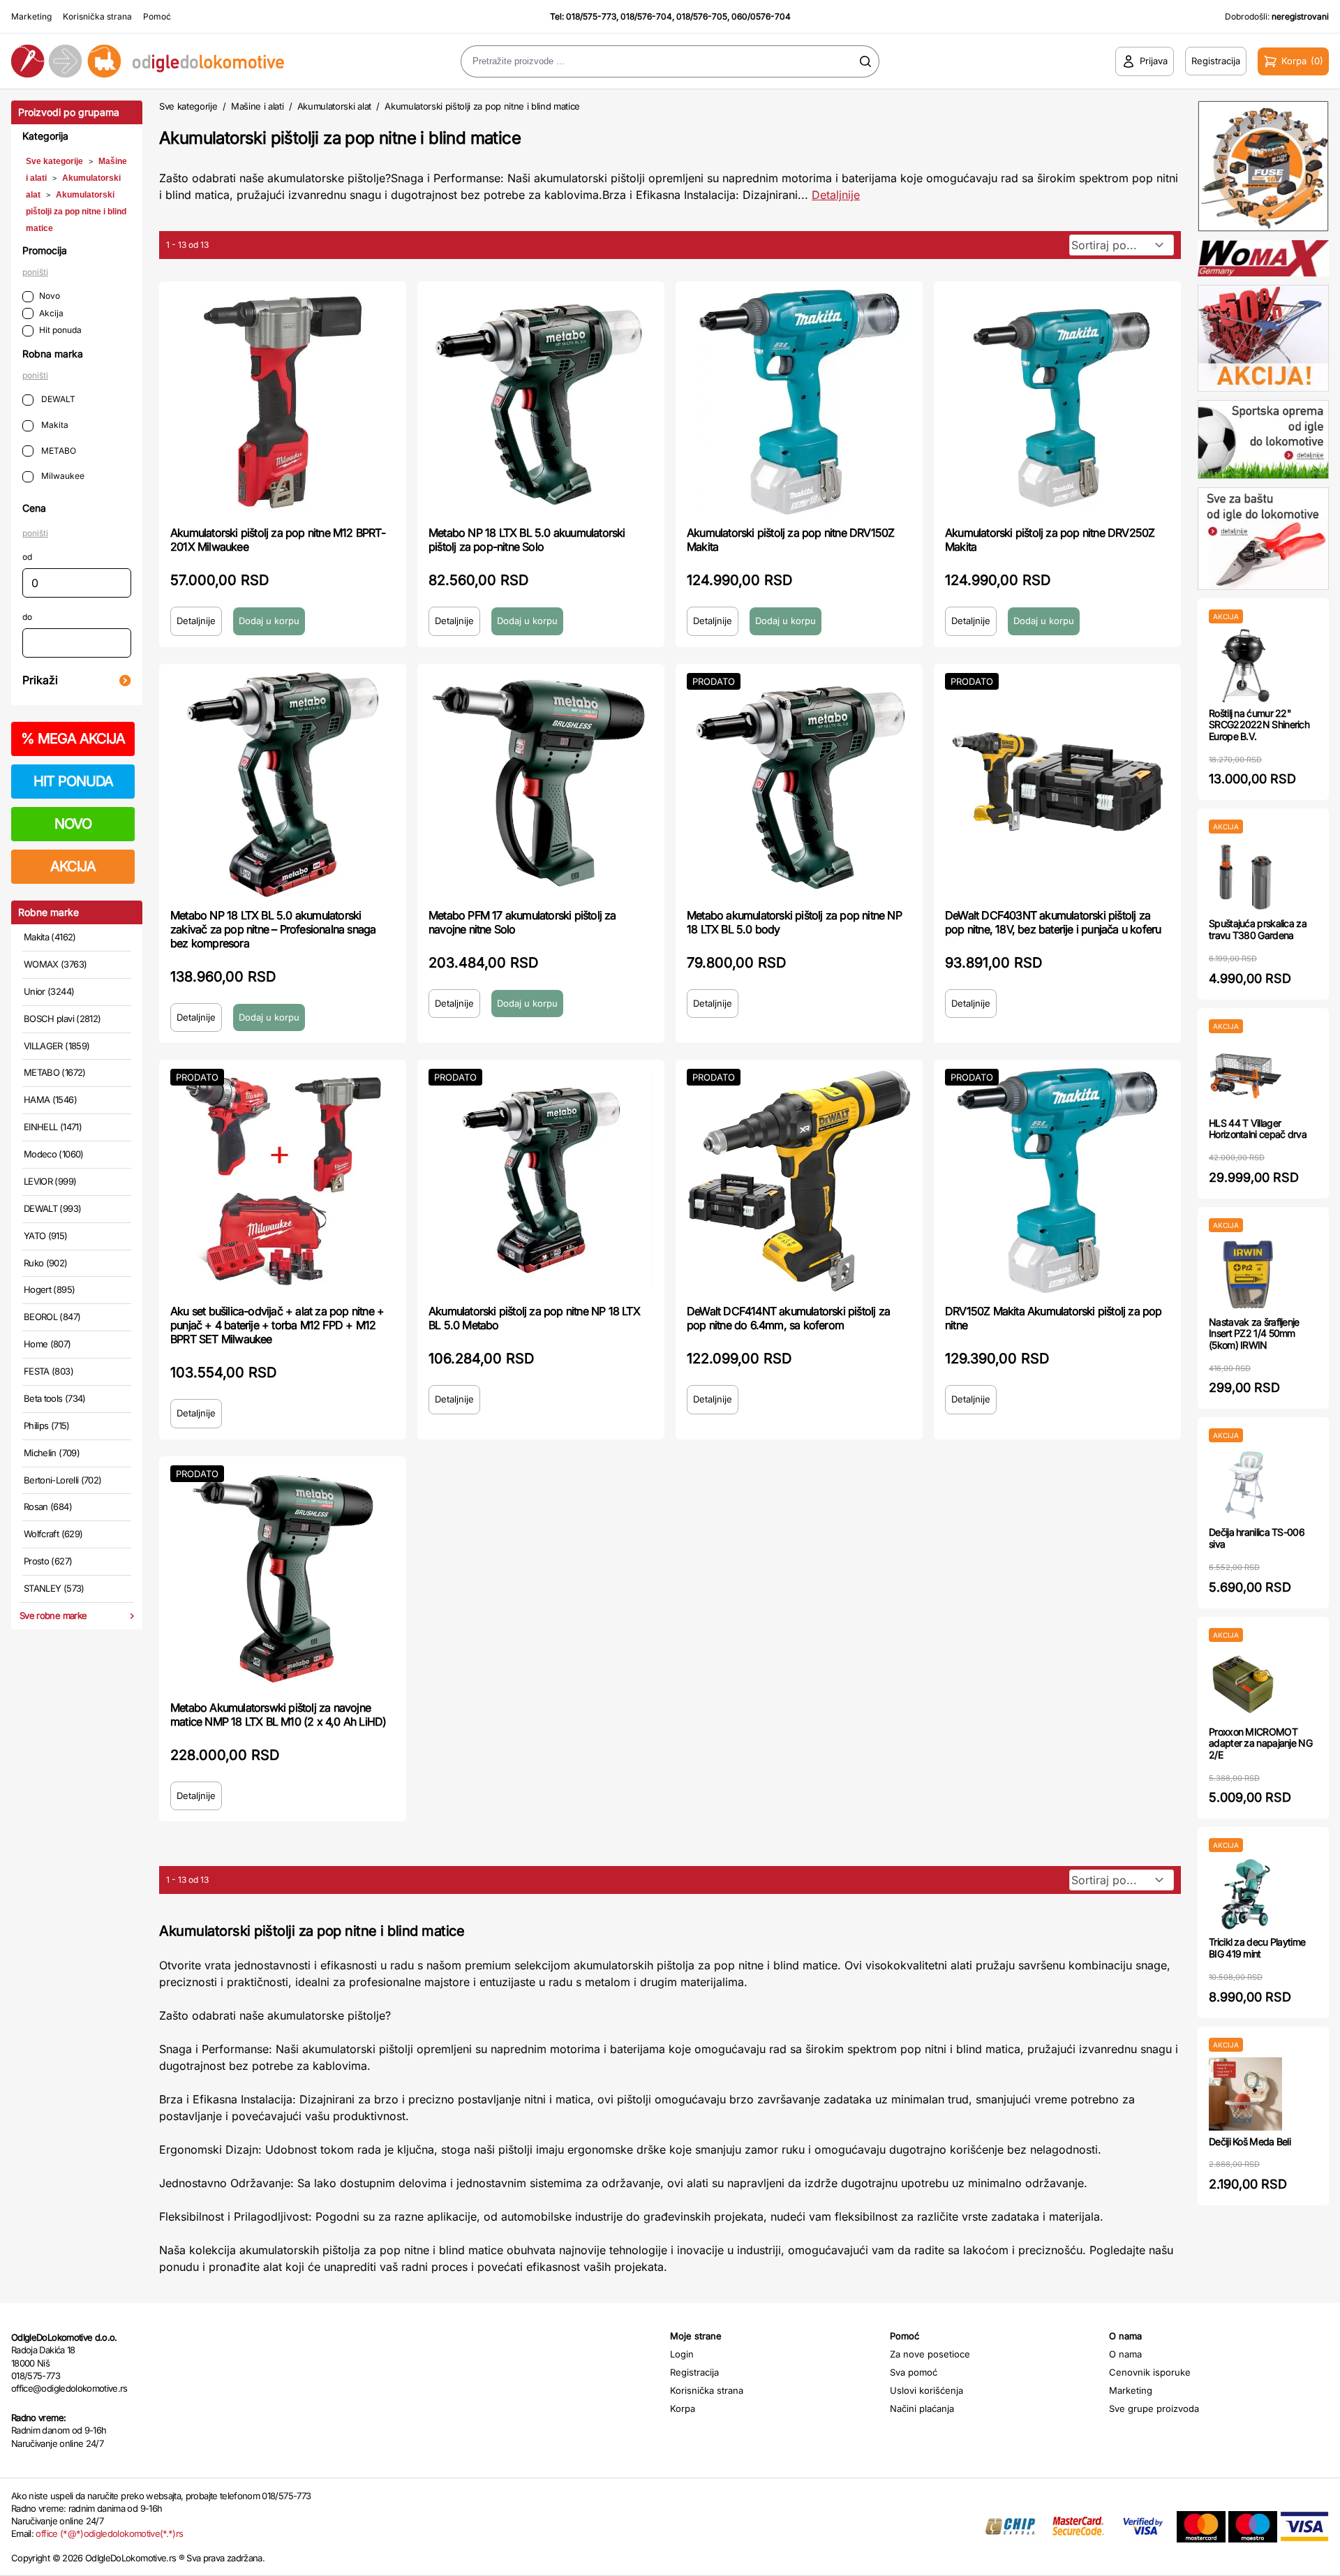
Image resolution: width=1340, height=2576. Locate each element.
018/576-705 (702, 16)
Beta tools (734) (55, 1398)
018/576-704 (646, 16)
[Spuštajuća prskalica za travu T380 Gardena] (1245, 876)
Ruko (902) (46, 1263)
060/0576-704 (761, 16)
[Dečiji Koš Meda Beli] (1245, 2094)
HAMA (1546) (50, 1100)
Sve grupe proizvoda (1154, 2408)
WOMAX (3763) (55, 964)
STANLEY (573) (54, 1588)
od (27, 557)
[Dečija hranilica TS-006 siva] (1245, 1485)
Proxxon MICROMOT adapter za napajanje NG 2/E (1260, 1744)
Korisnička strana (97, 16)
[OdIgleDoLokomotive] (167, 61)
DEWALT (57, 399)
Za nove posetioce (930, 2354)
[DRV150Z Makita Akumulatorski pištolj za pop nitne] (1057, 1180)
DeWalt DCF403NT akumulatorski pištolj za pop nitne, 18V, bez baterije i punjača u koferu (1053, 922)
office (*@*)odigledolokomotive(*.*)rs (109, 2533)
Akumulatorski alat (334, 106)
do (27, 617)
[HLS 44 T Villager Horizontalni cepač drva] (1245, 1075)
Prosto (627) (48, 1561)
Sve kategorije (54, 161)
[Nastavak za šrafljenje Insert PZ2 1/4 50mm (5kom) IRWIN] (1245, 1274)
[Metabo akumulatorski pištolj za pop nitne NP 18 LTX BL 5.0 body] (799, 785)
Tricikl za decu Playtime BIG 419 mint (1257, 1948)
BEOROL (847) (52, 1317)
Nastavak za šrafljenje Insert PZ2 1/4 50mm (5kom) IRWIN (1254, 1334)
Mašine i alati (257, 106)
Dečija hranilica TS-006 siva (1257, 1538)
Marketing (31, 16)
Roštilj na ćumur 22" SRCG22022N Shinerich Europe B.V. (1259, 725)
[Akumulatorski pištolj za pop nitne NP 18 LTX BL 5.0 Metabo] (541, 1180)
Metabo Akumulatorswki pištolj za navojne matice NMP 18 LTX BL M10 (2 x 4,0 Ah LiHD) (278, 1715)
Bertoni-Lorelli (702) (62, 1480)
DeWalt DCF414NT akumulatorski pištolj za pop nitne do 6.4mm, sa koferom (788, 1318)
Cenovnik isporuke (1150, 2372)
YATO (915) (46, 1236)
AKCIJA (73, 866)
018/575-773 (591, 16)
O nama (1125, 2354)
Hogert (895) (49, 1289)
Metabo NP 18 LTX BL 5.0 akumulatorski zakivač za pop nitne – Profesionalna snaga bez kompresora (273, 929)
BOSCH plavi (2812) (62, 1019)
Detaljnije (836, 195)
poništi (35, 272)
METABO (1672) (55, 1072)
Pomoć (157, 16)
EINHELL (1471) (53, 1127)
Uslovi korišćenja (926, 2390)
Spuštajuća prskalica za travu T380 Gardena (1258, 929)
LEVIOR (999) (50, 1181)
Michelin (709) (52, 1453)
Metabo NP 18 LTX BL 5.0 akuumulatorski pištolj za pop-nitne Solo (527, 540)
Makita (54, 425)
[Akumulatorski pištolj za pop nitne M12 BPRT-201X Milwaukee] (283, 402)
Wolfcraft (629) (53, 1534)
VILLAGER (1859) (57, 1046)
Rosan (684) (48, 1507)
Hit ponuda (60, 330)
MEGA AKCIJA (73, 739)
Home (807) (47, 1344)
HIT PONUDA (73, 781)
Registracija (694, 2372)
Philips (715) (47, 1426)
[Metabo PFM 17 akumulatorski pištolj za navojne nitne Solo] (541, 785)
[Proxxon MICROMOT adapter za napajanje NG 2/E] (1245, 1684)
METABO (58, 451)
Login (682, 2354)
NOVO (73, 824)
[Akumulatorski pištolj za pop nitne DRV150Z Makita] (799, 402)
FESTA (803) (49, 1371)
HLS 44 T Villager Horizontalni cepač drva (1258, 1129)
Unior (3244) (49, 991)
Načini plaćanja (922, 2408)
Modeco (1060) (54, 1154)
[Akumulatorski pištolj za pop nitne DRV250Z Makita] (1057, 402)
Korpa (683, 2408)
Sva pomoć (914, 2372)
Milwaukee (62, 476)
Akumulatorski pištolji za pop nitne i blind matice (76, 212)
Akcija (51, 313)
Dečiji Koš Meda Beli (1250, 2141)
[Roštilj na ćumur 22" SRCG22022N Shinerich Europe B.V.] (1245, 666)
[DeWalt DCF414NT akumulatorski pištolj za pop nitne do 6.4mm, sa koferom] (799, 1180)
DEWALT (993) (52, 1208)
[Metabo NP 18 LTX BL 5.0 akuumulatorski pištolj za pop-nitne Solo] (541, 402)
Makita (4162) (50, 937)
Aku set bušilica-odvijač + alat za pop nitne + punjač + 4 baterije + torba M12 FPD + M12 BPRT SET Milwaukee (277, 1325)
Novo (50, 296)
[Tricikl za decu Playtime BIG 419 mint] (1245, 1894)
